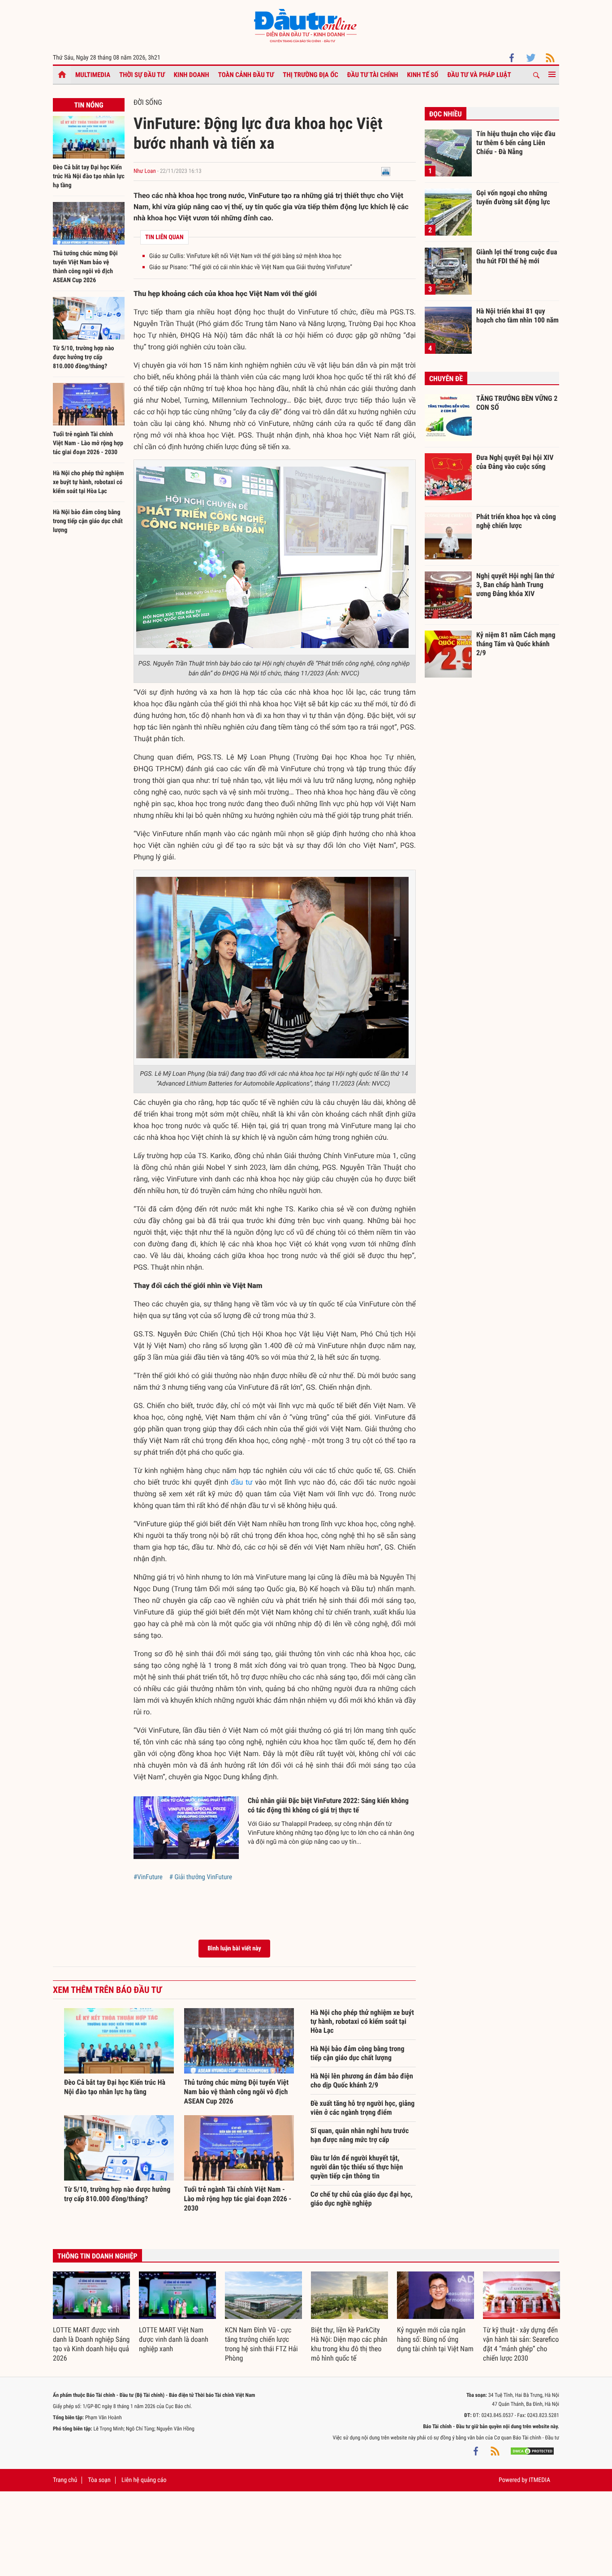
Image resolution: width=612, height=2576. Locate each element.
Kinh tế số (423, 75)
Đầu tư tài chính (373, 75)
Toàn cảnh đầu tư (246, 75)
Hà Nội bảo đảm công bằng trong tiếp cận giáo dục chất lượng (88, 521)
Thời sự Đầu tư (142, 75)
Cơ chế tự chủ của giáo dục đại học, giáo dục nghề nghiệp (362, 2199)
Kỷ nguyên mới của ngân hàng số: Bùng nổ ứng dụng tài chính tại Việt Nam (435, 2339)
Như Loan (145, 171)
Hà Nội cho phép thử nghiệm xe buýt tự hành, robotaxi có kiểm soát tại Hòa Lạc (88, 482)
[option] (91, 2317)
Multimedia (93, 75)
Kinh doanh (192, 75)
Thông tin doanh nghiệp (97, 2256)
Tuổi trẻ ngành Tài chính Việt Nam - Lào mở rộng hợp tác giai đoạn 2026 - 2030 (88, 443)
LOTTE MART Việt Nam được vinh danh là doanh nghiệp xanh (174, 2339)
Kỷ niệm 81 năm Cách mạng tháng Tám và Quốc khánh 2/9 (516, 644)
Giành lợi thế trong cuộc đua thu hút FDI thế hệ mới (517, 256)
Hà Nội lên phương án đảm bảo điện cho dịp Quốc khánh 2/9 (362, 2080)
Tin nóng (88, 105)
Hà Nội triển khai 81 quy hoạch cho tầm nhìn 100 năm (517, 316)
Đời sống (148, 102)
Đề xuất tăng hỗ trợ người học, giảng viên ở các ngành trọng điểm (362, 2108)
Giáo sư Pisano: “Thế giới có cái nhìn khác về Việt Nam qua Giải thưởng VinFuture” (251, 267)
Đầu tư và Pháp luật (479, 75)
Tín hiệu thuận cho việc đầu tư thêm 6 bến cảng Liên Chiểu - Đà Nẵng (516, 142)
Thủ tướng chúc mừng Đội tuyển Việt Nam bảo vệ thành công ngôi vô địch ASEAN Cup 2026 (237, 2092)
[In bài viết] (386, 171)
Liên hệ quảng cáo (144, 2480)
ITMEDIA (539, 2480)
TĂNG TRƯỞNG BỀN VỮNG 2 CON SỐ (517, 403)
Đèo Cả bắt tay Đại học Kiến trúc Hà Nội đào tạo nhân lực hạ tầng (89, 176)
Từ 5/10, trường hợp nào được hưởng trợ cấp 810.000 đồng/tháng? (83, 357)
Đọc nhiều (446, 114)
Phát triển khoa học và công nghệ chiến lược (516, 521)
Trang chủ (65, 2480)
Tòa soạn (99, 2480)
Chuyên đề (446, 379)
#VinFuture (148, 1877)
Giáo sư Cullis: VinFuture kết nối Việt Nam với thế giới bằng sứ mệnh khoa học (245, 256)
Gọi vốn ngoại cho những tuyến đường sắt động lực (513, 197)
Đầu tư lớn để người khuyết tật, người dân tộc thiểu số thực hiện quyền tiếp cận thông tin (357, 2167)
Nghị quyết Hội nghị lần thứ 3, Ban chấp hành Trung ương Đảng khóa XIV (515, 584)
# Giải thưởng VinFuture (201, 1877)
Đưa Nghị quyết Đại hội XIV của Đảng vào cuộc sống (515, 462)
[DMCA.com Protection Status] (532, 2451)
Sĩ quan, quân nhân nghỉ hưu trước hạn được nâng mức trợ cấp (360, 2135)
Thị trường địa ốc (310, 75)
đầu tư (241, 1482)
